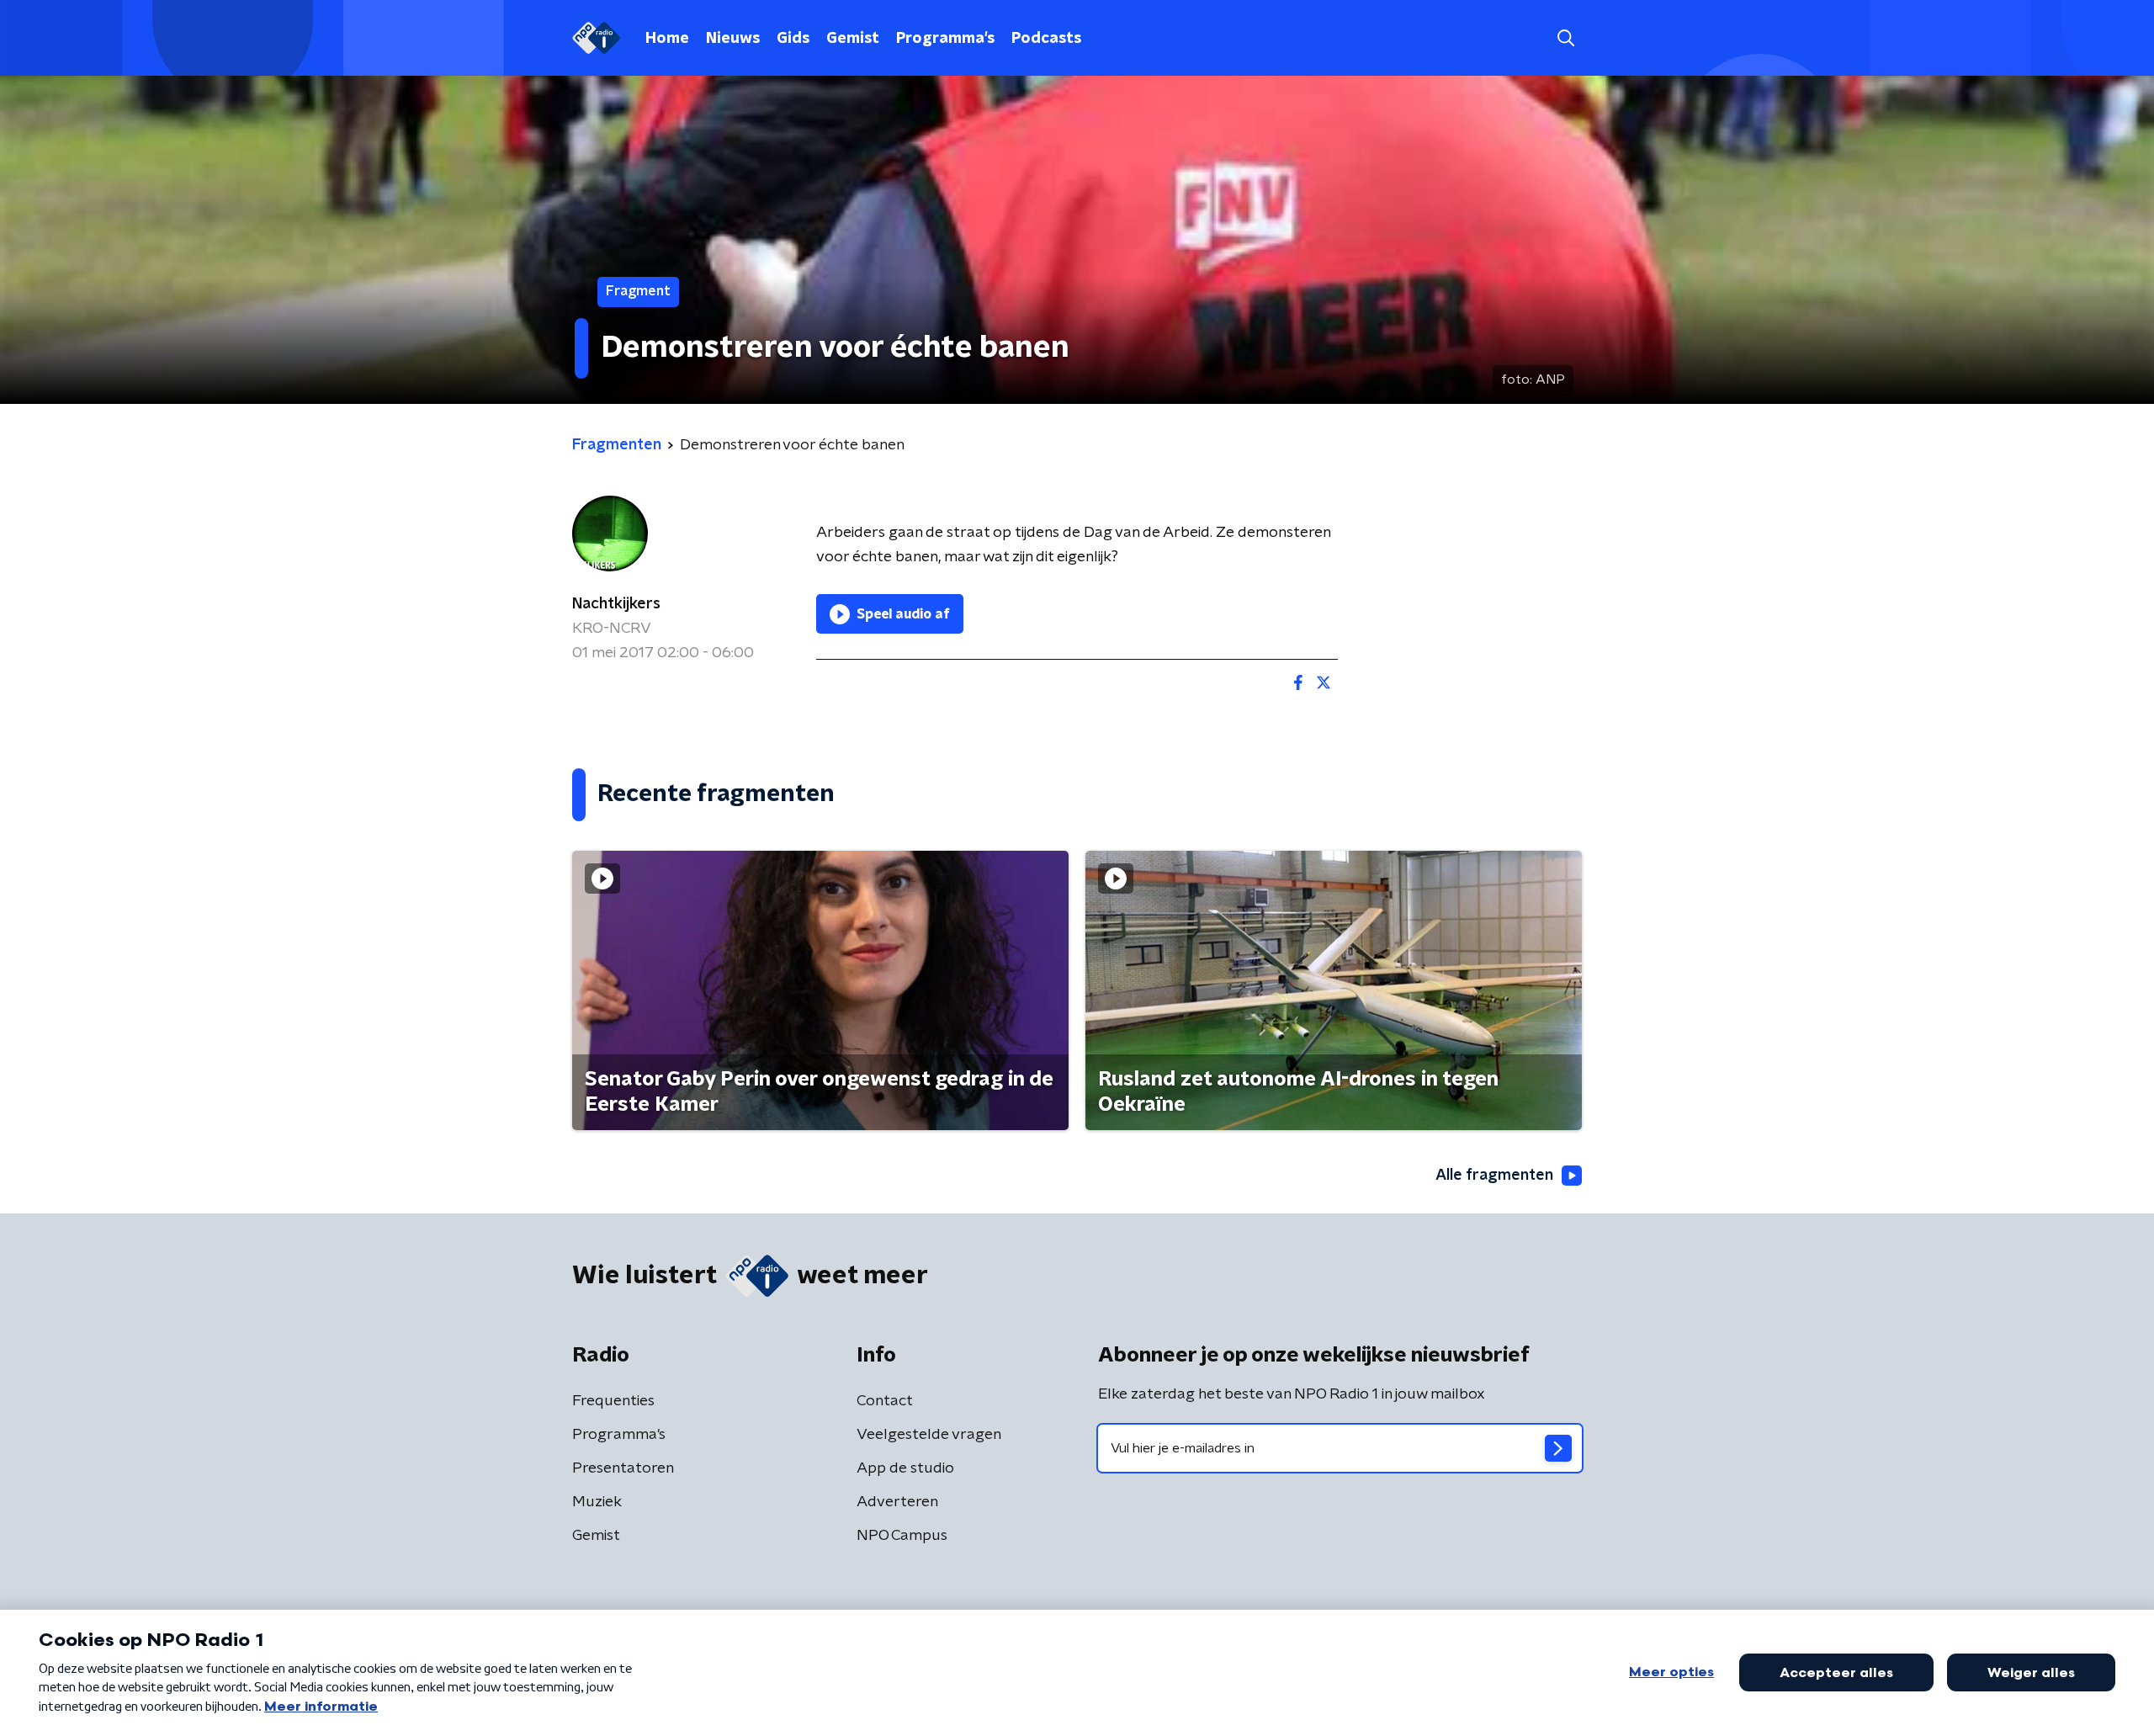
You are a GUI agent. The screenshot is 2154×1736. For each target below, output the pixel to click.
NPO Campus (902, 1536)
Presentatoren (623, 1468)
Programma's (945, 39)
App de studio (905, 1468)
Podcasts (1046, 39)
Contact (885, 1401)
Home (667, 39)
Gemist (853, 39)
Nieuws (733, 39)
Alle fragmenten (1494, 1176)
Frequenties (613, 1401)
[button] (1565, 38)
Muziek (597, 1502)
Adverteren (897, 1502)
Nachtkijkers (616, 604)
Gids (793, 39)
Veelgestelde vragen (929, 1435)
